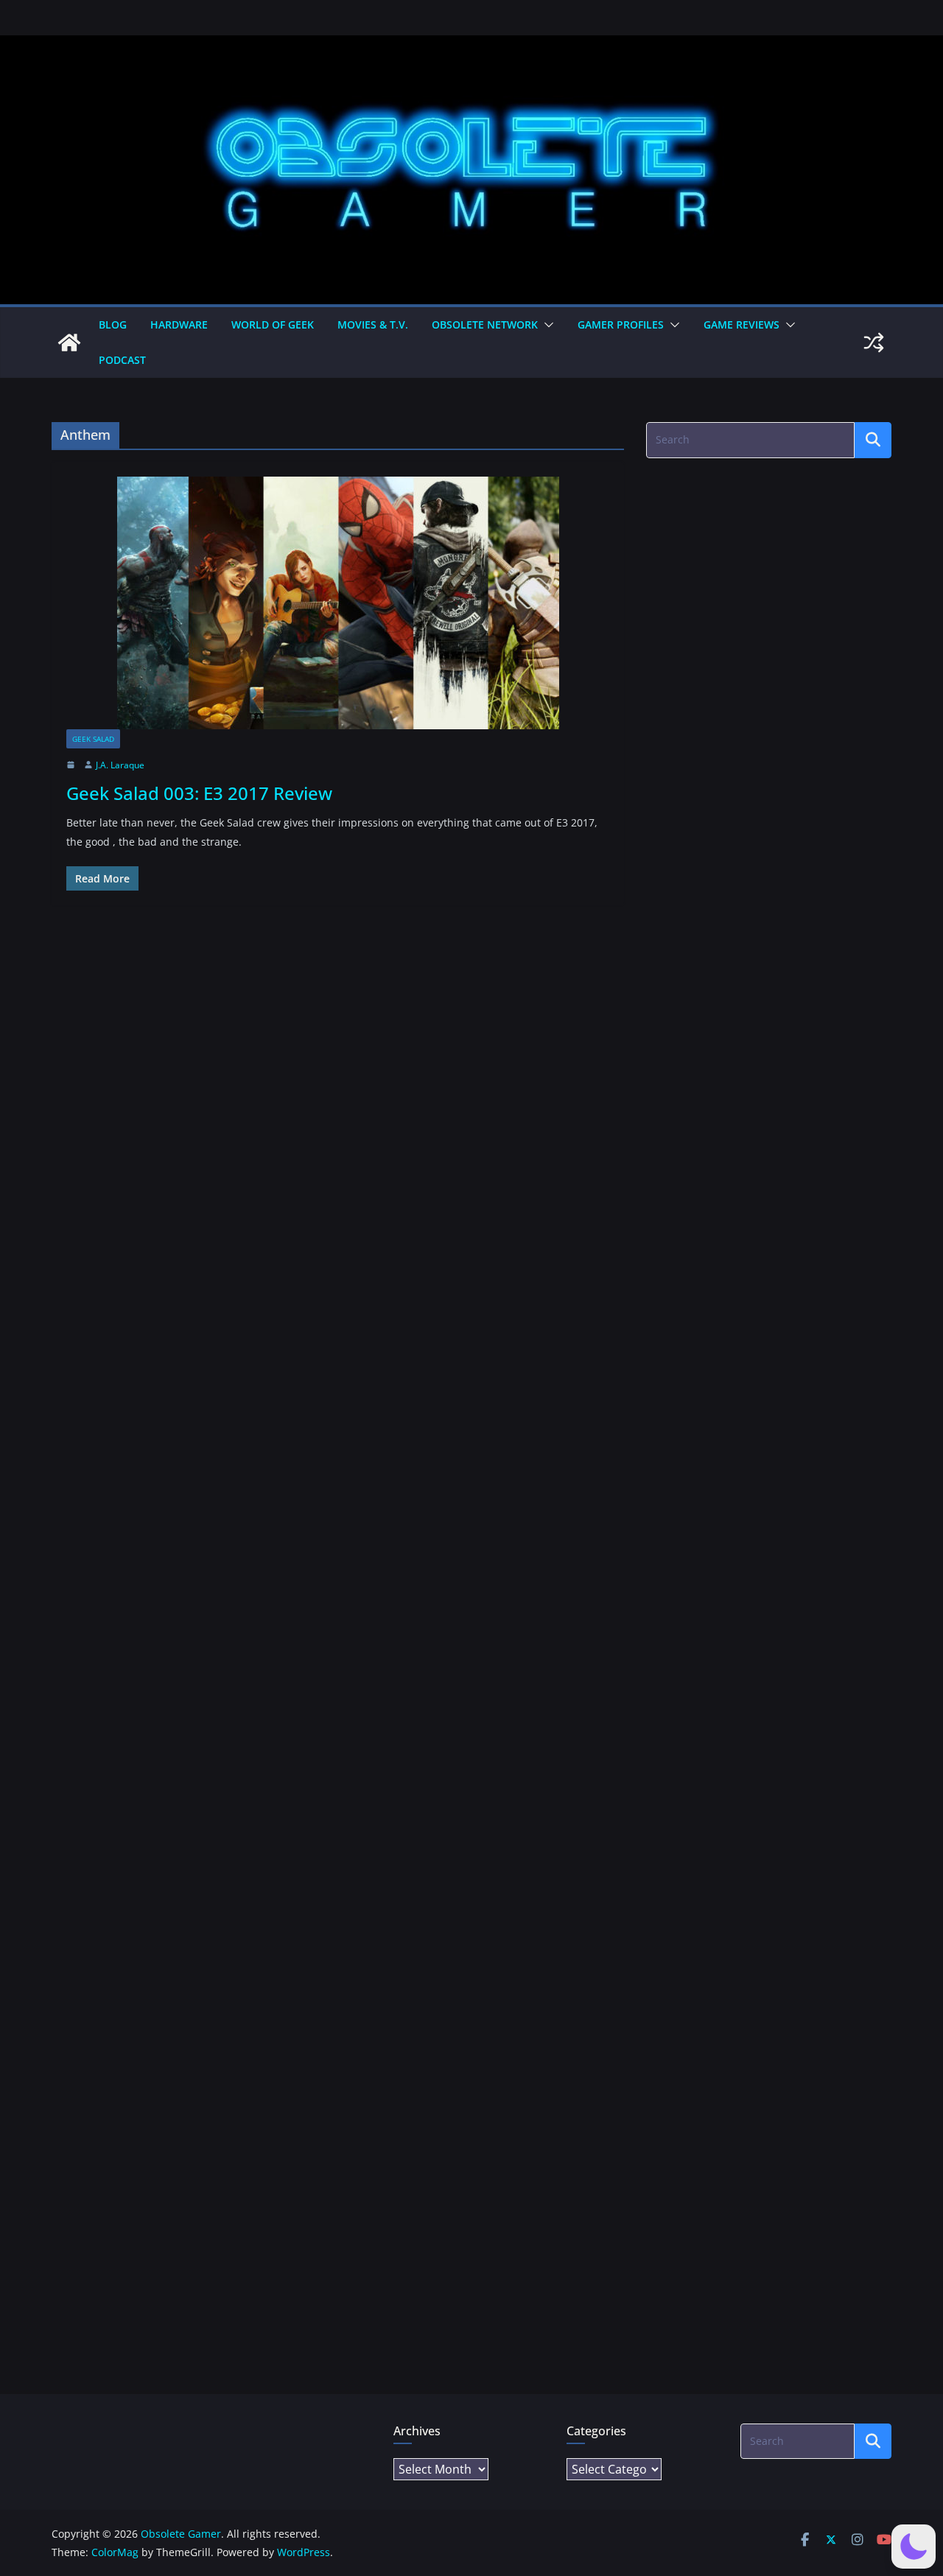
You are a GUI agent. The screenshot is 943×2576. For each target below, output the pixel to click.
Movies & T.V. (373, 324)
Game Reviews (742, 324)
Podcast (122, 360)
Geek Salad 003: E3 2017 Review (199, 793)
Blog (113, 324)
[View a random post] (874, 343)
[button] (546, 325)
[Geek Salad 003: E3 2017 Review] (338, 603)
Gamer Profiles (621, 324)
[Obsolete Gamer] (69, 343)
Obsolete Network (485, 324)
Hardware (179, 324)
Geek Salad (93, 739)
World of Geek (273, 324)
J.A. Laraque (120, 765)
